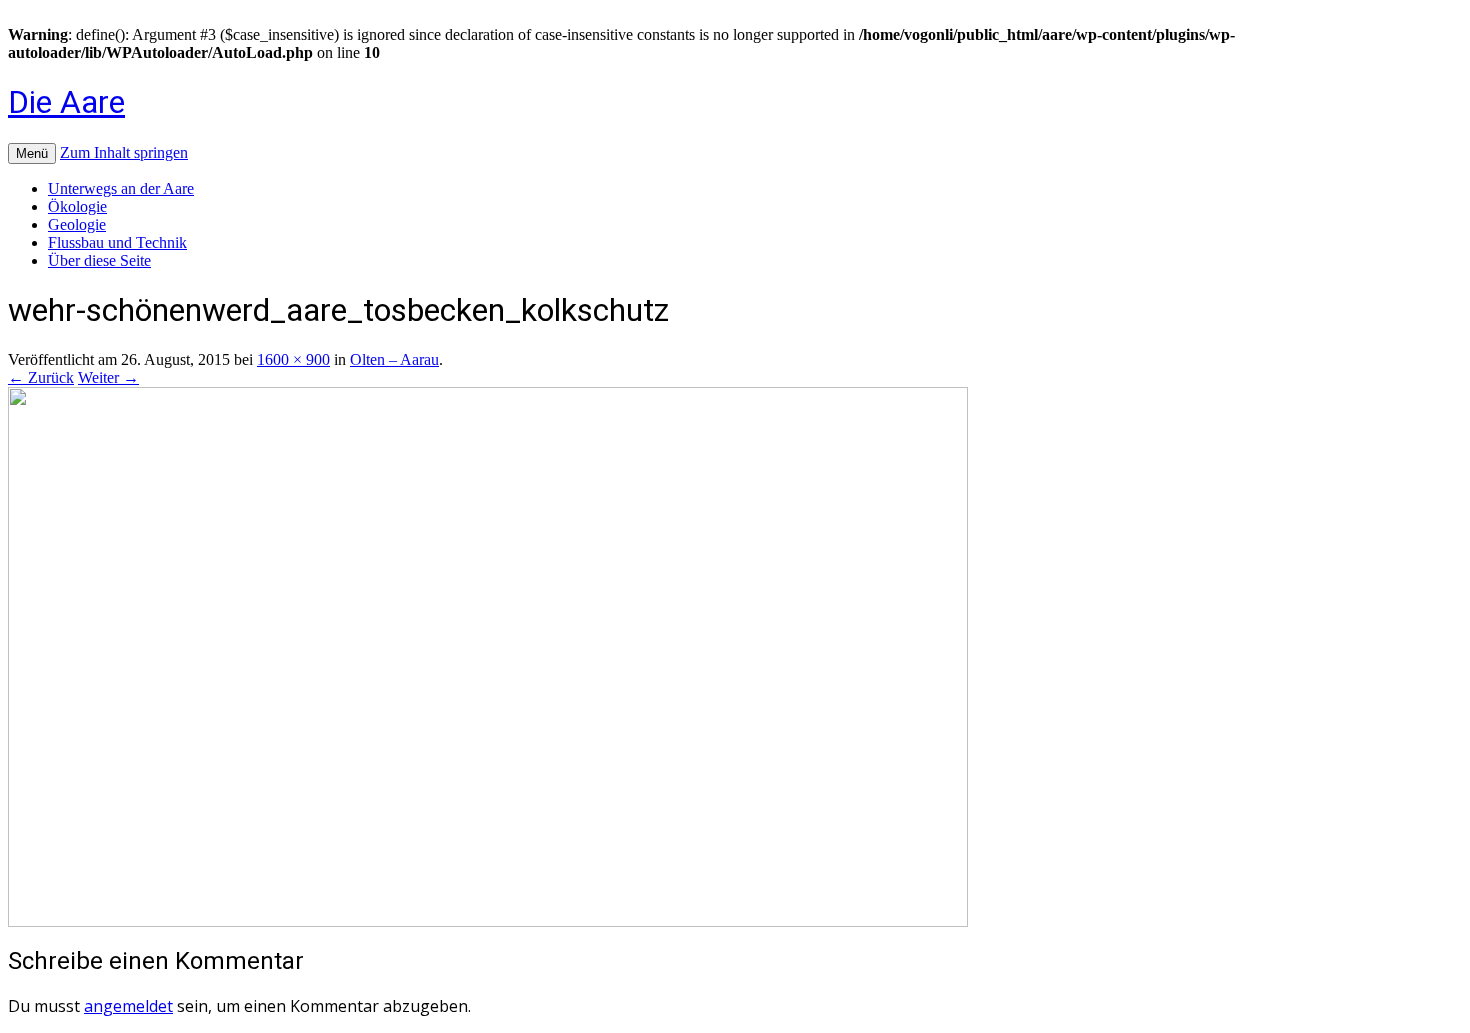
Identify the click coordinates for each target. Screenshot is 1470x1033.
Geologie (77, 224)
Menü (32, 153)
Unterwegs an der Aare (121, 188)
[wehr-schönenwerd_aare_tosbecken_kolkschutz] (488, 921)
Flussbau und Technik (117, 242)
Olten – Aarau (394, 359)
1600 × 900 (293, 359)
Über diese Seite (99, 260)
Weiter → (108, 377)
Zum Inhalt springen (124, 152)
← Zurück (41, 377)
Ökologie (77, 206)
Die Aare (66, 102)
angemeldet (128, 1006)
